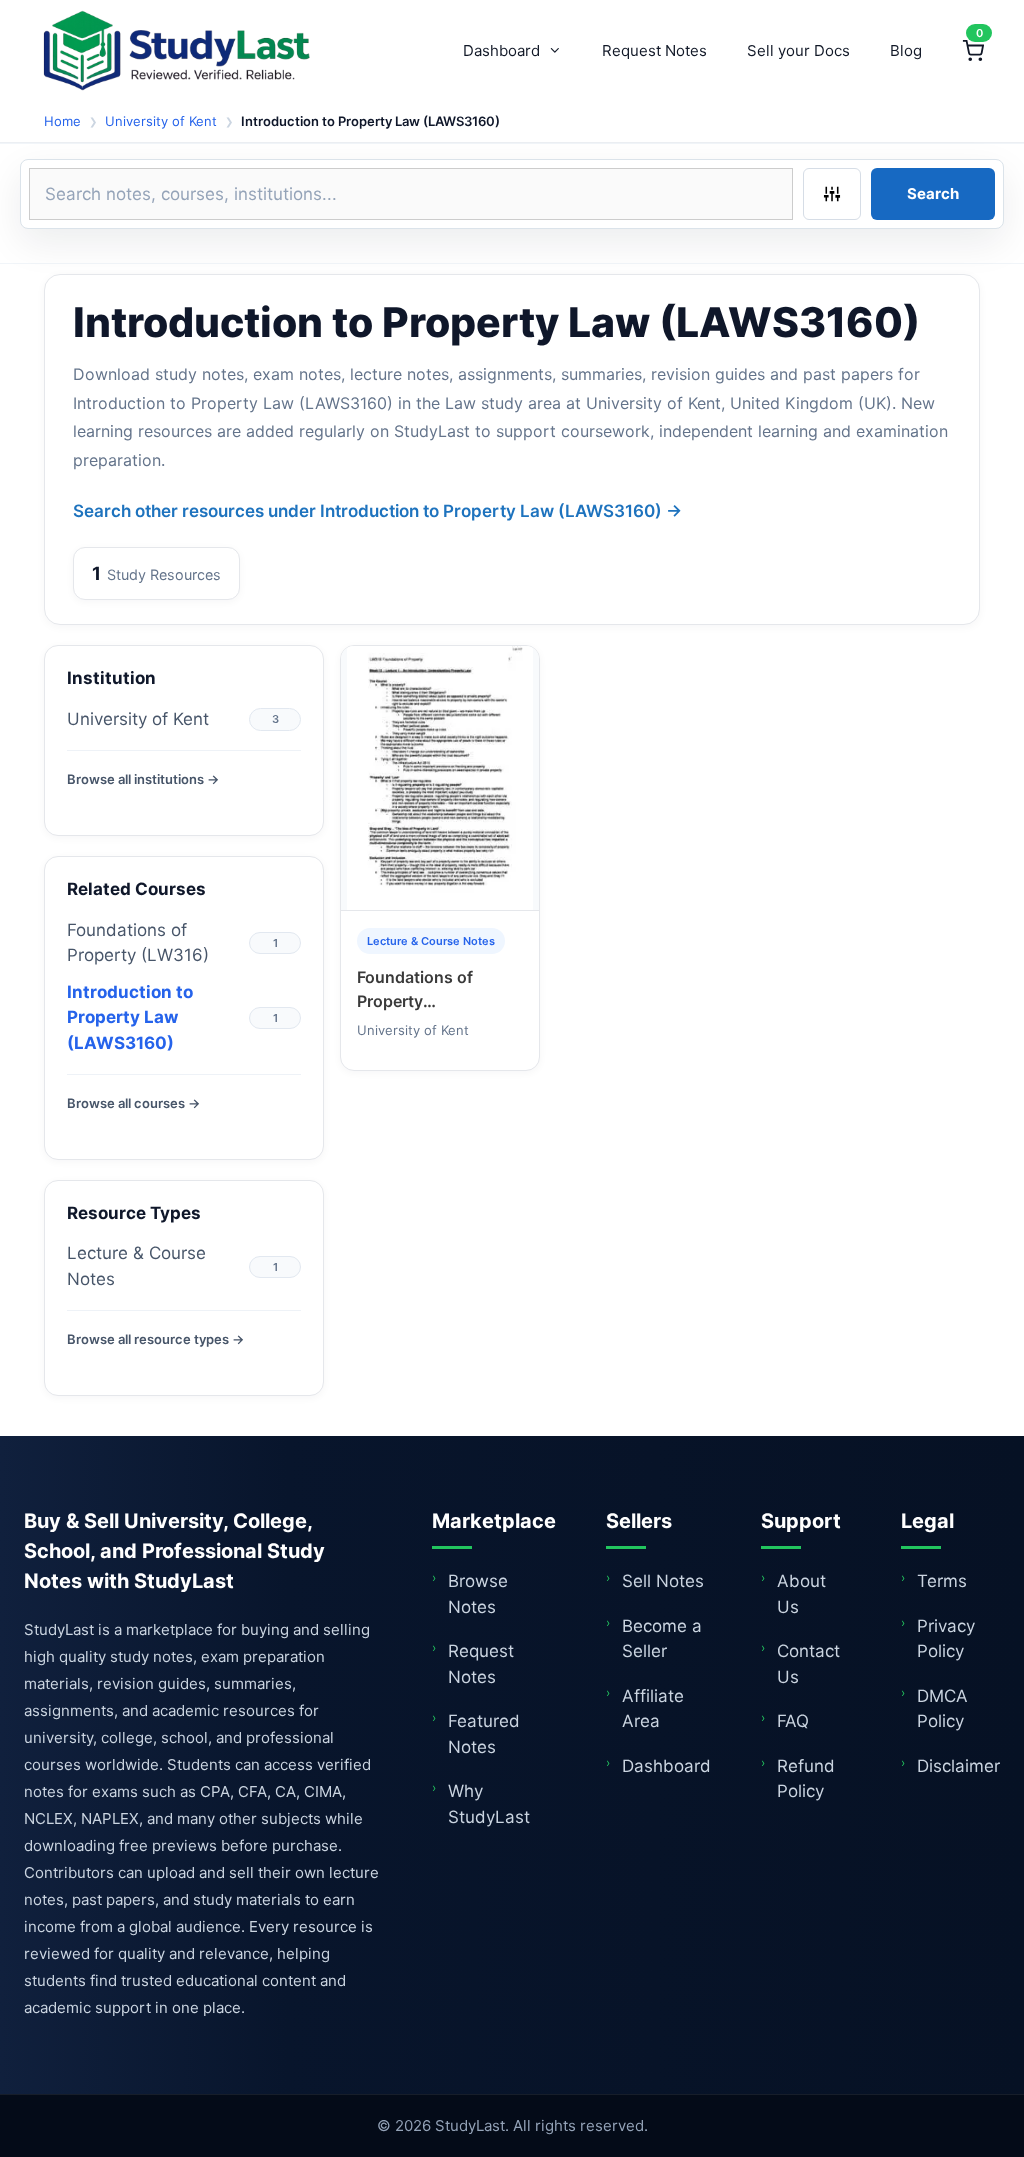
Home (62, 121)
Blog (906, 50)
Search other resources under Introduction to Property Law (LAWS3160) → (377, 511)
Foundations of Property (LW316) (138, 943)
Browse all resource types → (155, 1339)
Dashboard (501, 50)
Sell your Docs (798, 50)
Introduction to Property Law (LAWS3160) (130, 1017)
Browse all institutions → (143, 779)
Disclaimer (958, 1766)
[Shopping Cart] (973, 51)
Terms (942, 1581)
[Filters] (832, 194)
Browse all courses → (133, 1103)
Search (933, 193)
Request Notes (654, 50)
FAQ (793, 1721)
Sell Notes (663, 1581)
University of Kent (161, 121)
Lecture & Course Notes (136, 1266)
